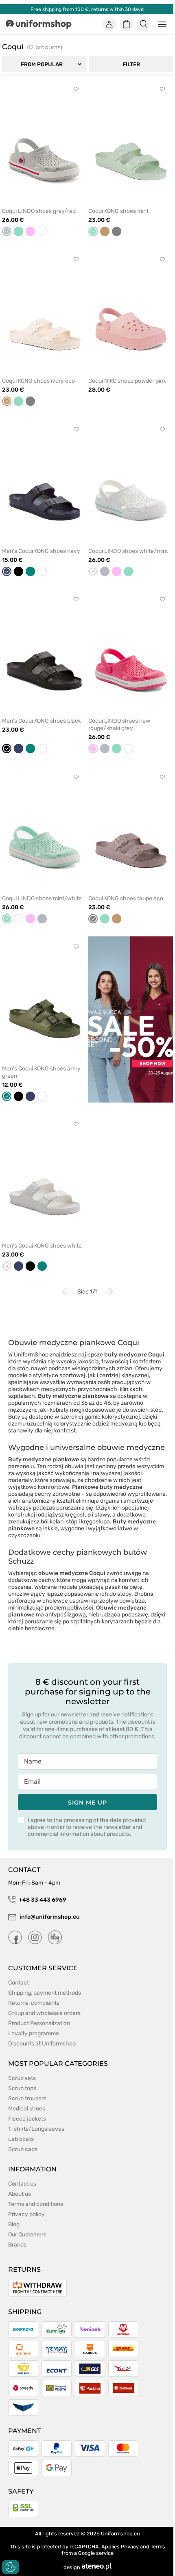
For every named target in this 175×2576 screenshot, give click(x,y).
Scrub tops (22, 2088)
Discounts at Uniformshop (42, 2044)
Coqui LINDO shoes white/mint (128, 551)
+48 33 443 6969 (43, 1900)
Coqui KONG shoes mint (118, 211)
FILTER (131, 64)
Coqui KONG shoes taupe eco (126, 898)
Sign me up (87, 1803)
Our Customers (27, 2235)
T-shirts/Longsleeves (36, 2129)
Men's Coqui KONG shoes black (42, 721)
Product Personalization (39, 2023)
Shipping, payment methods (45, 1993)
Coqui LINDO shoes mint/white (42, 898)
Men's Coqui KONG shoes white (42, 1246)
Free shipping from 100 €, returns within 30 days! (87, 9)
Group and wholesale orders (44, 2013)
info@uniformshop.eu (50, 1917)
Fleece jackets (27, 2119)
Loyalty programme (34, 2033)
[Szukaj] (144, 24)
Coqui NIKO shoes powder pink (127, 381)
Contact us (22, 2184)
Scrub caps (23, 2149)
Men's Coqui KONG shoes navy (41, 551)
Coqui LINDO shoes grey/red (39, 211)
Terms (158, 2547)
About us (20, 2194)
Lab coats (21, 2139)
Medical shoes (27, 2109)
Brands (17, 2245)
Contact (19, 1983)
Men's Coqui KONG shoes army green (41, 1072)
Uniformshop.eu (120, 2534)
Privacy (130, 2547)
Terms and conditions (36, 2204)
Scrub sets (22, 2078)
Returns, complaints (34, 2003)
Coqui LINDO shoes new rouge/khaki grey (119, 725)
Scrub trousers (27, 2098)
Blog (14, 2224)
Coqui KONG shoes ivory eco (38, 381)
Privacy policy (26, 2214)
